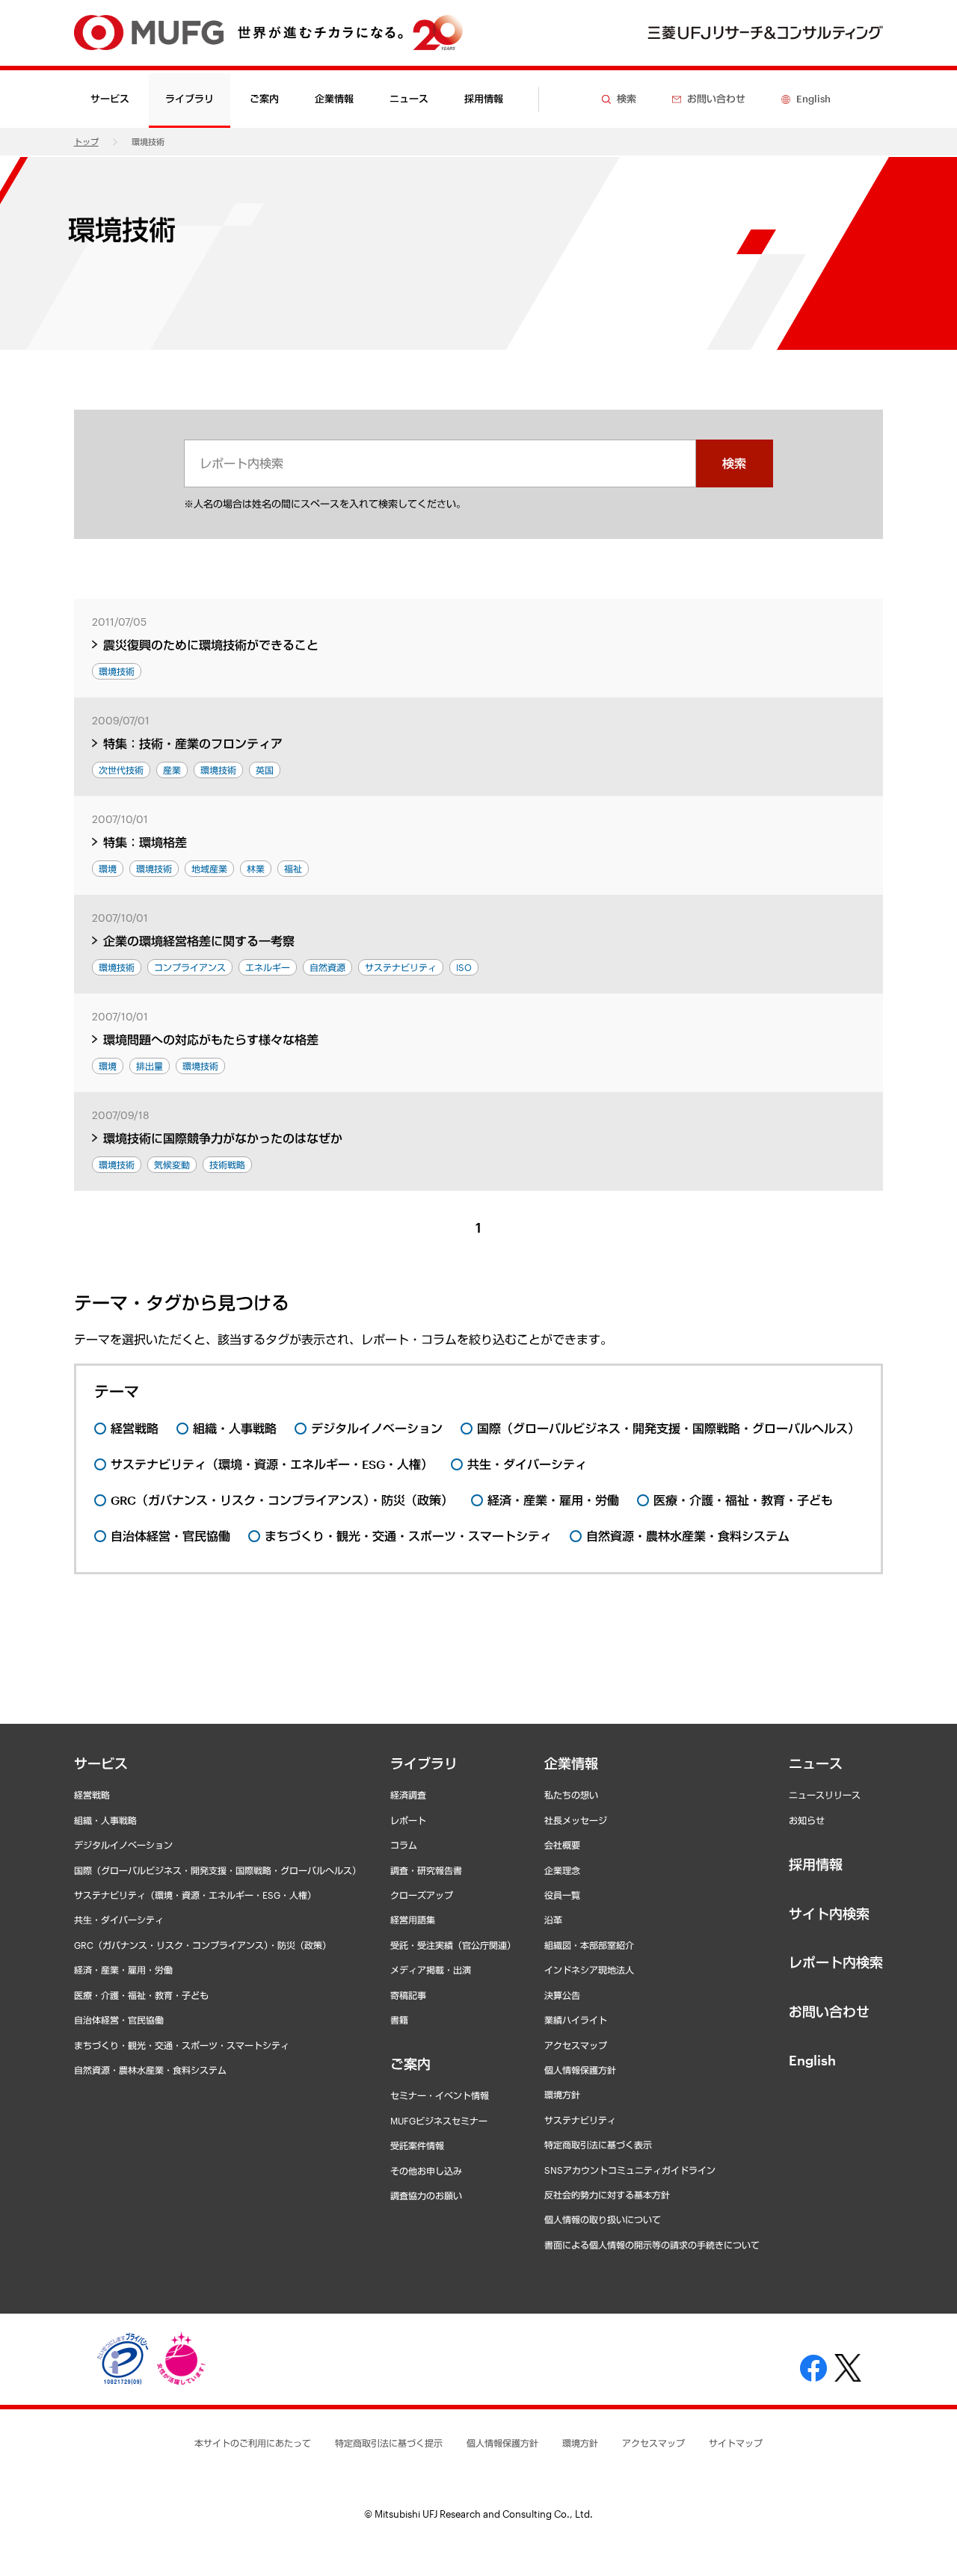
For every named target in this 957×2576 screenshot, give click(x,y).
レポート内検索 (836, 1962)
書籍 (399, 2020)
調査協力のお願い (426, 2196)
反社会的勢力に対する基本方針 (607, 2195)
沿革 (553, 1920)
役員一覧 (562, 1895)
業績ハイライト (576, 2020)
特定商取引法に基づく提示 (389, 2443)
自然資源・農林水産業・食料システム (150, 2070)
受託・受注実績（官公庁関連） (453, 1945)
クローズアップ (422, 1895)
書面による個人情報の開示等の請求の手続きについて (652, 2245)
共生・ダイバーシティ (119, 1920)
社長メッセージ (576, 1820)
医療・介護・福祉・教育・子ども (141, 1995)
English (812, 2060)
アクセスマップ (576, 2045)
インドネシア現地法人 (589, 1970)
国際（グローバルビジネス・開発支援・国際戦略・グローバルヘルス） (218, 1870)
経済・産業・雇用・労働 (123, 1970)
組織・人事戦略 (105, 1820)
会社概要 (562, 1845)
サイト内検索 (829, 1914)
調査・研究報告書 (426, 1870)
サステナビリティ (580, 2120)
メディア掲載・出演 (431, 1970)
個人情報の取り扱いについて (603, 2219)
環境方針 (562, 2095)
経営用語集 (413, 1920)
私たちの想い (571, 1795)
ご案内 (410, 2064)
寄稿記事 (408, 1995)
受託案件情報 (417, 2145)
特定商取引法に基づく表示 (598, 2145)
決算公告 (562, 1995)
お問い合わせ (829, 2012)
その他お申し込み (426, 2171)
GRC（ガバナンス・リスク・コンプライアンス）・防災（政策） (203, 1945)
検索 (734, 463)
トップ (86, 142)
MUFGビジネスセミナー (439, 2121)
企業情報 (571, 1763)
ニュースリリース (825, 1795)
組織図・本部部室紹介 (589, 1945)
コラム (404, 1845)
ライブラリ (424, 1763)
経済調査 (408, 1795)
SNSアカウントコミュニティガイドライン (630, 2170)
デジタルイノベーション (123, 1845)
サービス (101, 1763)
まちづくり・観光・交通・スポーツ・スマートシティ (182, 2045)
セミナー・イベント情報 (440, 2095)
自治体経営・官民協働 (119, 2020)
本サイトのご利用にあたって (253, 2443)
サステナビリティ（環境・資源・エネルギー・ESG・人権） (195, 1895)
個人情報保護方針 (580, 2070)
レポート (408, 1820)
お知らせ (807, 1820)
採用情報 (484, 99)
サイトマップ (736, 2443)
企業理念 (562, 1870)
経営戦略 (92, 1795)
